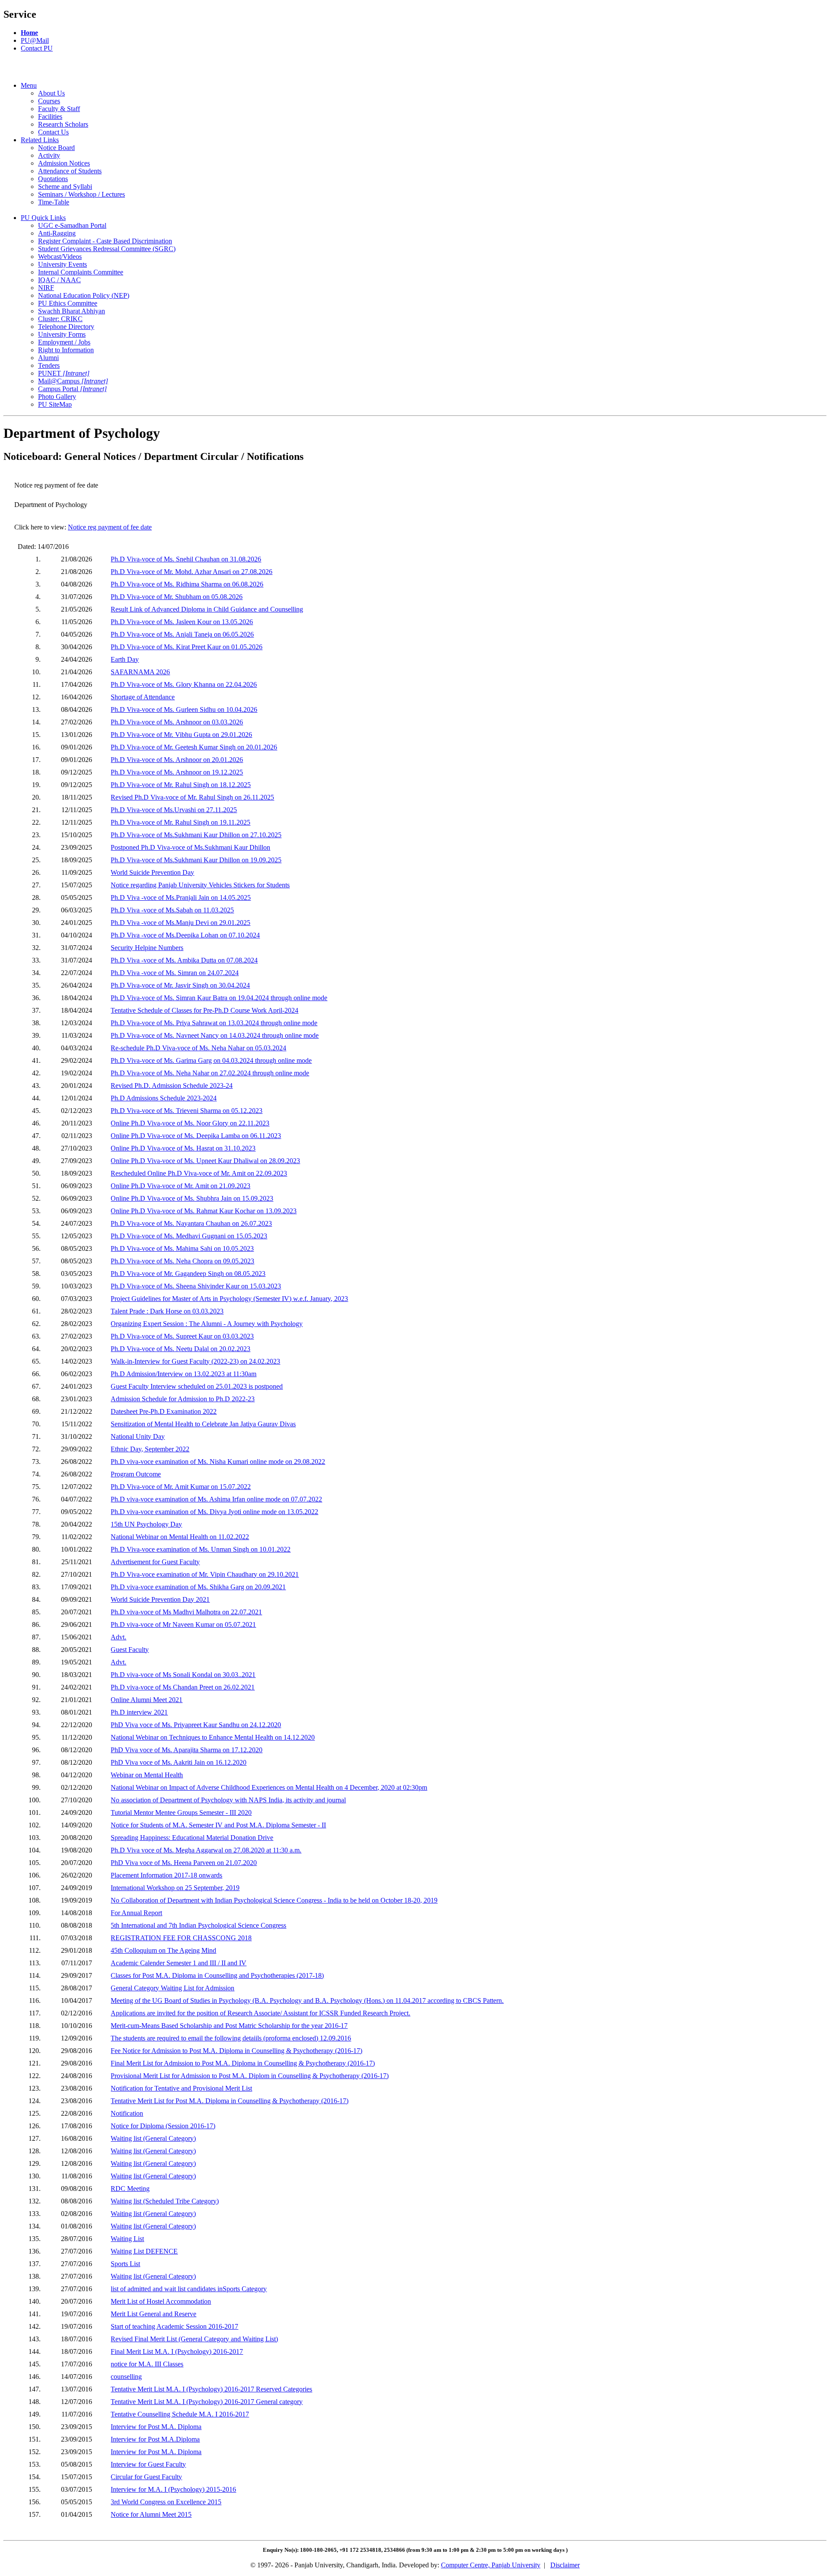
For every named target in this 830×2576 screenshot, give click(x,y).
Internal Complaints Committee (81, 272)
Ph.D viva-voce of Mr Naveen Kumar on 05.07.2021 (183, 1624)
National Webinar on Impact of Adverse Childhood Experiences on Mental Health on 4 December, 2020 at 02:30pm (269, 1787)
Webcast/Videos (60, 257)
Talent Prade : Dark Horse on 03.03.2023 (167, 1311)
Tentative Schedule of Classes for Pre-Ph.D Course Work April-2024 (204, 1010)
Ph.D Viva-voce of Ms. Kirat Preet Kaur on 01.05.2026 (187, 647)
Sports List (125, 2264)
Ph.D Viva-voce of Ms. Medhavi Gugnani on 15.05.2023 (189, 1236)
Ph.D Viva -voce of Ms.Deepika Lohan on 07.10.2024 (185, 935)
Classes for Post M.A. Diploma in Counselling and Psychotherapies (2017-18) (217, 1975)
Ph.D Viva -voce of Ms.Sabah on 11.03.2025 (172, 910)
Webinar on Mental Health (147, 1775)
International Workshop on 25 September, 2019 (175, 1888)
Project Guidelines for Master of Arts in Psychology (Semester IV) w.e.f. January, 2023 (229, 1299)
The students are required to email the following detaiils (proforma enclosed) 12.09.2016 (231, 2038)
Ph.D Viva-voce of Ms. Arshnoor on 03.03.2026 (177, 722)
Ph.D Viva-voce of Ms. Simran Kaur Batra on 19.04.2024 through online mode (219, 998)
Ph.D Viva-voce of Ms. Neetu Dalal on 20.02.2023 (180, 1349)
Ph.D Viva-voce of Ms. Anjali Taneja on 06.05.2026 (182, 634)
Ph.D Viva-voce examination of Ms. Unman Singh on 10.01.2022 (201, 1549)
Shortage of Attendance (143, 697)
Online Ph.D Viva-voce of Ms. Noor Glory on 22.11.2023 (190, 1123)
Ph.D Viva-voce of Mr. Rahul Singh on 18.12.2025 (181, 785)
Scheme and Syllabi (65, 187)
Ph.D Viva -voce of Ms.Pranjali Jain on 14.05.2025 (181, 897)
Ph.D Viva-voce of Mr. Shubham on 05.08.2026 (177, 597)
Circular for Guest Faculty (146, 2477)
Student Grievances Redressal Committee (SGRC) (107, 249)
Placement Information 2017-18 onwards (166, 1875)
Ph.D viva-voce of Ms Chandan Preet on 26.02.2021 (183, 1687)
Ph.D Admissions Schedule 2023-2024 (164, 1098)
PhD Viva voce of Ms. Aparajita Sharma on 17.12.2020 (187, 1750)
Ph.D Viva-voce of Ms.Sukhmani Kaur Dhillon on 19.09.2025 (196, 860)
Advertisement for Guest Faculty (155, 1562)
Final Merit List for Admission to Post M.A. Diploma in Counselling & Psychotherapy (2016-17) (243, 2063)
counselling (126, 2377)
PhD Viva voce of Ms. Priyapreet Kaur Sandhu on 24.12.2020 (196, 1725)
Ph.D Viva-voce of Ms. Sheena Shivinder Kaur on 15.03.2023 (196, 1286)
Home (29, 33)
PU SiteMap (55, 404)
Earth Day (125, 659)
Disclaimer (565, 2565)
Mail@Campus (73, 381)
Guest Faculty (130, 1650)
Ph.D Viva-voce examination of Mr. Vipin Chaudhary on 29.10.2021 (205, 1574)
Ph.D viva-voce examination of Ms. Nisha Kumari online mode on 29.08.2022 (218, 1462)
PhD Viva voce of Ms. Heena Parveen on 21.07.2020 (184, 1863)
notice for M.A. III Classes (147, 2364)
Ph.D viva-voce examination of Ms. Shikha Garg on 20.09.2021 (198, 1587)
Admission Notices (64, 163)
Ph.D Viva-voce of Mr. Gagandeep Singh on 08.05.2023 (188, 1274)
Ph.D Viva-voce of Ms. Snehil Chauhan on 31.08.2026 (186, 559)
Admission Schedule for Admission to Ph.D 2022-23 (183, 1399)
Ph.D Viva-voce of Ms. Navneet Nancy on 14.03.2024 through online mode (215, 1035)
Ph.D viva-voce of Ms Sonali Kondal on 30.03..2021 (183, 1675)
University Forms (62, 334)
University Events (62, 264)
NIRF (46, 288)
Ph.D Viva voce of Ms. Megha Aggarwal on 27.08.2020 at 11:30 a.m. (206, 1850)
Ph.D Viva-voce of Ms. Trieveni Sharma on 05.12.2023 (187, 1111)
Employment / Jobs (64, 342)
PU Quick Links (43, 218)
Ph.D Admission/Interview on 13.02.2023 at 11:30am (184, 1374)
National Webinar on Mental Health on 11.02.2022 (180, 1537)
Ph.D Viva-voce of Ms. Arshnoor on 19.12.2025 (177, 772)
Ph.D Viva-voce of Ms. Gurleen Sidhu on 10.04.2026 (184, 709)
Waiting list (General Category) (153, 2138)
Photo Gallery (57, 397)
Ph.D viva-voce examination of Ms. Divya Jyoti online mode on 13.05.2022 (214, 1512)
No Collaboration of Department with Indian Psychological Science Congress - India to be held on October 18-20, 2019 (274, 1900)
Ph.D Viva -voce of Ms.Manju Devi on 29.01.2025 (180, 923)
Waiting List (127, 2239)
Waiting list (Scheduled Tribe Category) (165, 2201)
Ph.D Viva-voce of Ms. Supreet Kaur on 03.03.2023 (182, 1336)
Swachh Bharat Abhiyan (72, 311)
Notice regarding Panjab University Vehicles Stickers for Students (200, 885)
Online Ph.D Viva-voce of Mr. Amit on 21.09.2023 (180, 1186)
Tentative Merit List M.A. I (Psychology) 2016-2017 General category (207, 2402)
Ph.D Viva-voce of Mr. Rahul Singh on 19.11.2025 (180, 822)
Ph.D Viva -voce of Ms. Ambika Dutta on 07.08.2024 (184, 960)
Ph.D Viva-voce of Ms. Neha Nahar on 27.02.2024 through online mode (210, 1073)
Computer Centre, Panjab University (491, 2565)
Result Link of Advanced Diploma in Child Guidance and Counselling (207, 609)
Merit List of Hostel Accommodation (161, 2301)
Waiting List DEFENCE (144, 2251)
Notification (127, 2113)
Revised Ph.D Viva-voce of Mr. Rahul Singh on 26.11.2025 (192, 797)
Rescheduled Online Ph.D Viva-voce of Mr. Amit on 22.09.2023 (199, 1173)
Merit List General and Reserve (153, 2314)
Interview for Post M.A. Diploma (156, 2427)
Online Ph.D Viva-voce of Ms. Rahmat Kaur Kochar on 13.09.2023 (204, 1211)
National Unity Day (138, 1436)
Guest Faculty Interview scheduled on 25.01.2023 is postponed (197, 1386)
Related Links (40, 140)
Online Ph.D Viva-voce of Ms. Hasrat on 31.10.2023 (183, 1148)
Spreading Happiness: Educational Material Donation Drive (192, 1838)
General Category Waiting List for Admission (172, 1988)
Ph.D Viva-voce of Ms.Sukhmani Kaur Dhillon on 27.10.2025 (196, 835)
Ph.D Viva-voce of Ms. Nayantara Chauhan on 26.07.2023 (191, 1223)
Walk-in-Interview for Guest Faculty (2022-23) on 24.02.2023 (195, 1361)
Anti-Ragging (57, 233)
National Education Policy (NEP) (84, 295)
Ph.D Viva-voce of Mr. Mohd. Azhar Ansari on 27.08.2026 (192, 572)
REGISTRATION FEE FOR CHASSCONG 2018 (181, 1938)
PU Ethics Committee (68, 303)
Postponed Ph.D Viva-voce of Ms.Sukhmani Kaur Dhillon (190, 847)
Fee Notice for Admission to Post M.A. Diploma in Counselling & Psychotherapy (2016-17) (236, 2051)
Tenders (49, 365)
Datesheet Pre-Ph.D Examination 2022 (164, 1411)
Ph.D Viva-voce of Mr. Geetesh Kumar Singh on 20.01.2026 (194, 747)
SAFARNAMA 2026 (140, 672)
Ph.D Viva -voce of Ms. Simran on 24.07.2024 (175, 973)
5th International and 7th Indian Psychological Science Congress (198, 1925)
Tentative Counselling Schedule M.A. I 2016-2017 (180, 2414)
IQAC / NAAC (59, 280)
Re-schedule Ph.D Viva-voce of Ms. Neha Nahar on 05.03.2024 (198, 1048)
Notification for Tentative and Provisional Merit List (181, 2088)
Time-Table (54, 202)
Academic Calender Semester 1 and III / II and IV (179, 1963)
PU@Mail (35, 40)
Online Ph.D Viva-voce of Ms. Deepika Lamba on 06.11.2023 (196, 1136)
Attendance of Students (70, 171)
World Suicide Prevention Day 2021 (160, 1599)
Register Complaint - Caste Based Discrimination (105, 241)
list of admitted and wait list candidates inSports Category (189, 2289)
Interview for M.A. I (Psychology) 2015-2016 (173, 2489)
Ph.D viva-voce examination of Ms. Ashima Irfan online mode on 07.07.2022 (216, 1499)
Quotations (53, 179)
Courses (49, 101)
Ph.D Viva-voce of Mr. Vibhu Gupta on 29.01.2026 (181, 735)
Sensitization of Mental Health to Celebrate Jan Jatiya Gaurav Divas (203, 1424)
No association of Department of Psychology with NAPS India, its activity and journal (228, 1800)
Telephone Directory (66, 327)
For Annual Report (136, 1913)
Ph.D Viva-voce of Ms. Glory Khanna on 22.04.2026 (184, 684)
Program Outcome (136, 1474)
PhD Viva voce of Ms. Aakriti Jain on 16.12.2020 (179, 1762)
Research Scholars (63, 124)
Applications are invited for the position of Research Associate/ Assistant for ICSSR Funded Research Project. (260, 2013)
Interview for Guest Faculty (148, 2464)
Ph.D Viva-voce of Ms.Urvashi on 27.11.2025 (174, 810)
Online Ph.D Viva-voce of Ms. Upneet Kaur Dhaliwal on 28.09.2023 (205, 1161)
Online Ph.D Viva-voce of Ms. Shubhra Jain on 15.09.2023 (192, 1198)
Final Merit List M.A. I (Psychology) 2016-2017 (177, 2351)
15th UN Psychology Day (146, 1524)
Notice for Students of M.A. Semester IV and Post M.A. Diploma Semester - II (218, 1825)
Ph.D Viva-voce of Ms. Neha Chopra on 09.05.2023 (182, 1261)
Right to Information (66, 350)
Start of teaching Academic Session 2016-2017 (174, 2326)
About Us (51, 93)
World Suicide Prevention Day (152, 872)
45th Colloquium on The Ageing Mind (163, 1950)
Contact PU (37, 48)
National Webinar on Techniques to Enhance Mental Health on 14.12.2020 (213, 1737)
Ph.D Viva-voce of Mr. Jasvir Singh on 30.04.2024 (180, 985)
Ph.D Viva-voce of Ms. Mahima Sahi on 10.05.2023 (182, 1248)
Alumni (48, 358)
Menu (29, 85)
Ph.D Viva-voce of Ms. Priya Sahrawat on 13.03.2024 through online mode (214, 1023)
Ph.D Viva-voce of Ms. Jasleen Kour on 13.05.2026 (182, 622)
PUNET (64, 373)
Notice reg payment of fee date (110, 527)
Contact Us (53, 132)
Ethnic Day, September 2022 (150, 1449)
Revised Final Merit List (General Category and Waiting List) (194, 2339)
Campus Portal (72, 389)
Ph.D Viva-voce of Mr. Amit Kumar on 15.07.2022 (181, 1487)
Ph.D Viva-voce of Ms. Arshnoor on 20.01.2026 (177, 760)
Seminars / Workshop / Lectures (81, 194)
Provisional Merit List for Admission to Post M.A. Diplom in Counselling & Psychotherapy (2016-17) (250, 2076)
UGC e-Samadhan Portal (72, 225)
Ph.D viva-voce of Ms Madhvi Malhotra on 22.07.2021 (186, 1612)
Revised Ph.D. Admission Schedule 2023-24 (172, 1086)
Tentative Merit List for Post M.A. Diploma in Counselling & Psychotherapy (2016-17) (230, 2101)
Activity (49, 155)
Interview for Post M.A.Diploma (155, 2439)
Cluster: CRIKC (60, 319)
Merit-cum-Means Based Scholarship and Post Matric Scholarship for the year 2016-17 (229, 2026)
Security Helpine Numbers (147, 948)
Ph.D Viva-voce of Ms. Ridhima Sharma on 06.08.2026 (187, 584)
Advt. (118, 1637)
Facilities (50, 116)
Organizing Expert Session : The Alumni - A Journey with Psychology (207, 1324)
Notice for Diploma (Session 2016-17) (163, 2126)
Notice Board (56, 148)
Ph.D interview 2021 (139, 1712)
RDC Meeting (130, 2189)
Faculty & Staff (59, 109)
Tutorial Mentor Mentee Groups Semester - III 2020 (181, 1812)
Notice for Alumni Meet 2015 (151, 2514)
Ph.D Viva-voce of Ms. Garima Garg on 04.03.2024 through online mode (211, 1060)
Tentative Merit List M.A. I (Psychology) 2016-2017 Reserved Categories (211, 2389)
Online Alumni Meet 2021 (147, 1700)
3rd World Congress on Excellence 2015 (166, 2502)
